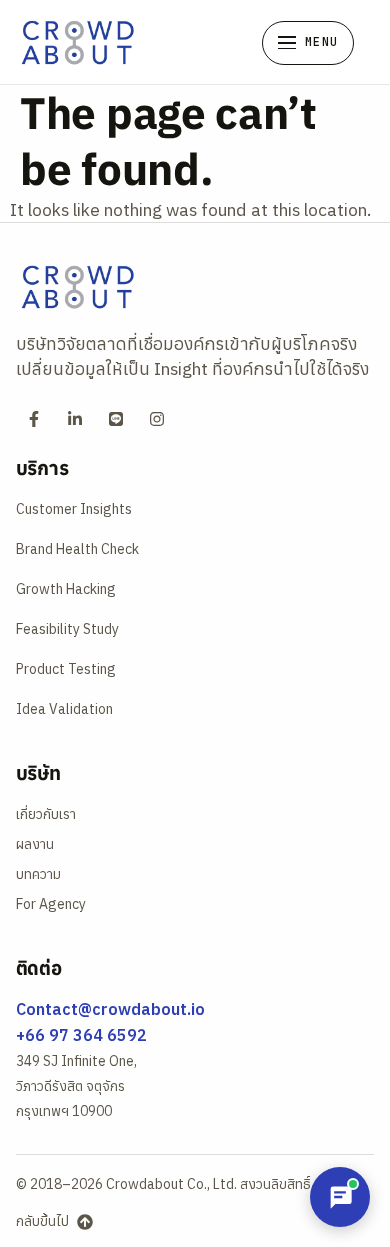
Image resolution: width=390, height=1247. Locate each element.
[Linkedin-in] (75, 419)
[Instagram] (157, 419)
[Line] (116, 419)
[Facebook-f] (34, 419)
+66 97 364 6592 (81, 1035)
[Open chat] (340, 1197)
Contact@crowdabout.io (110, 1009)
